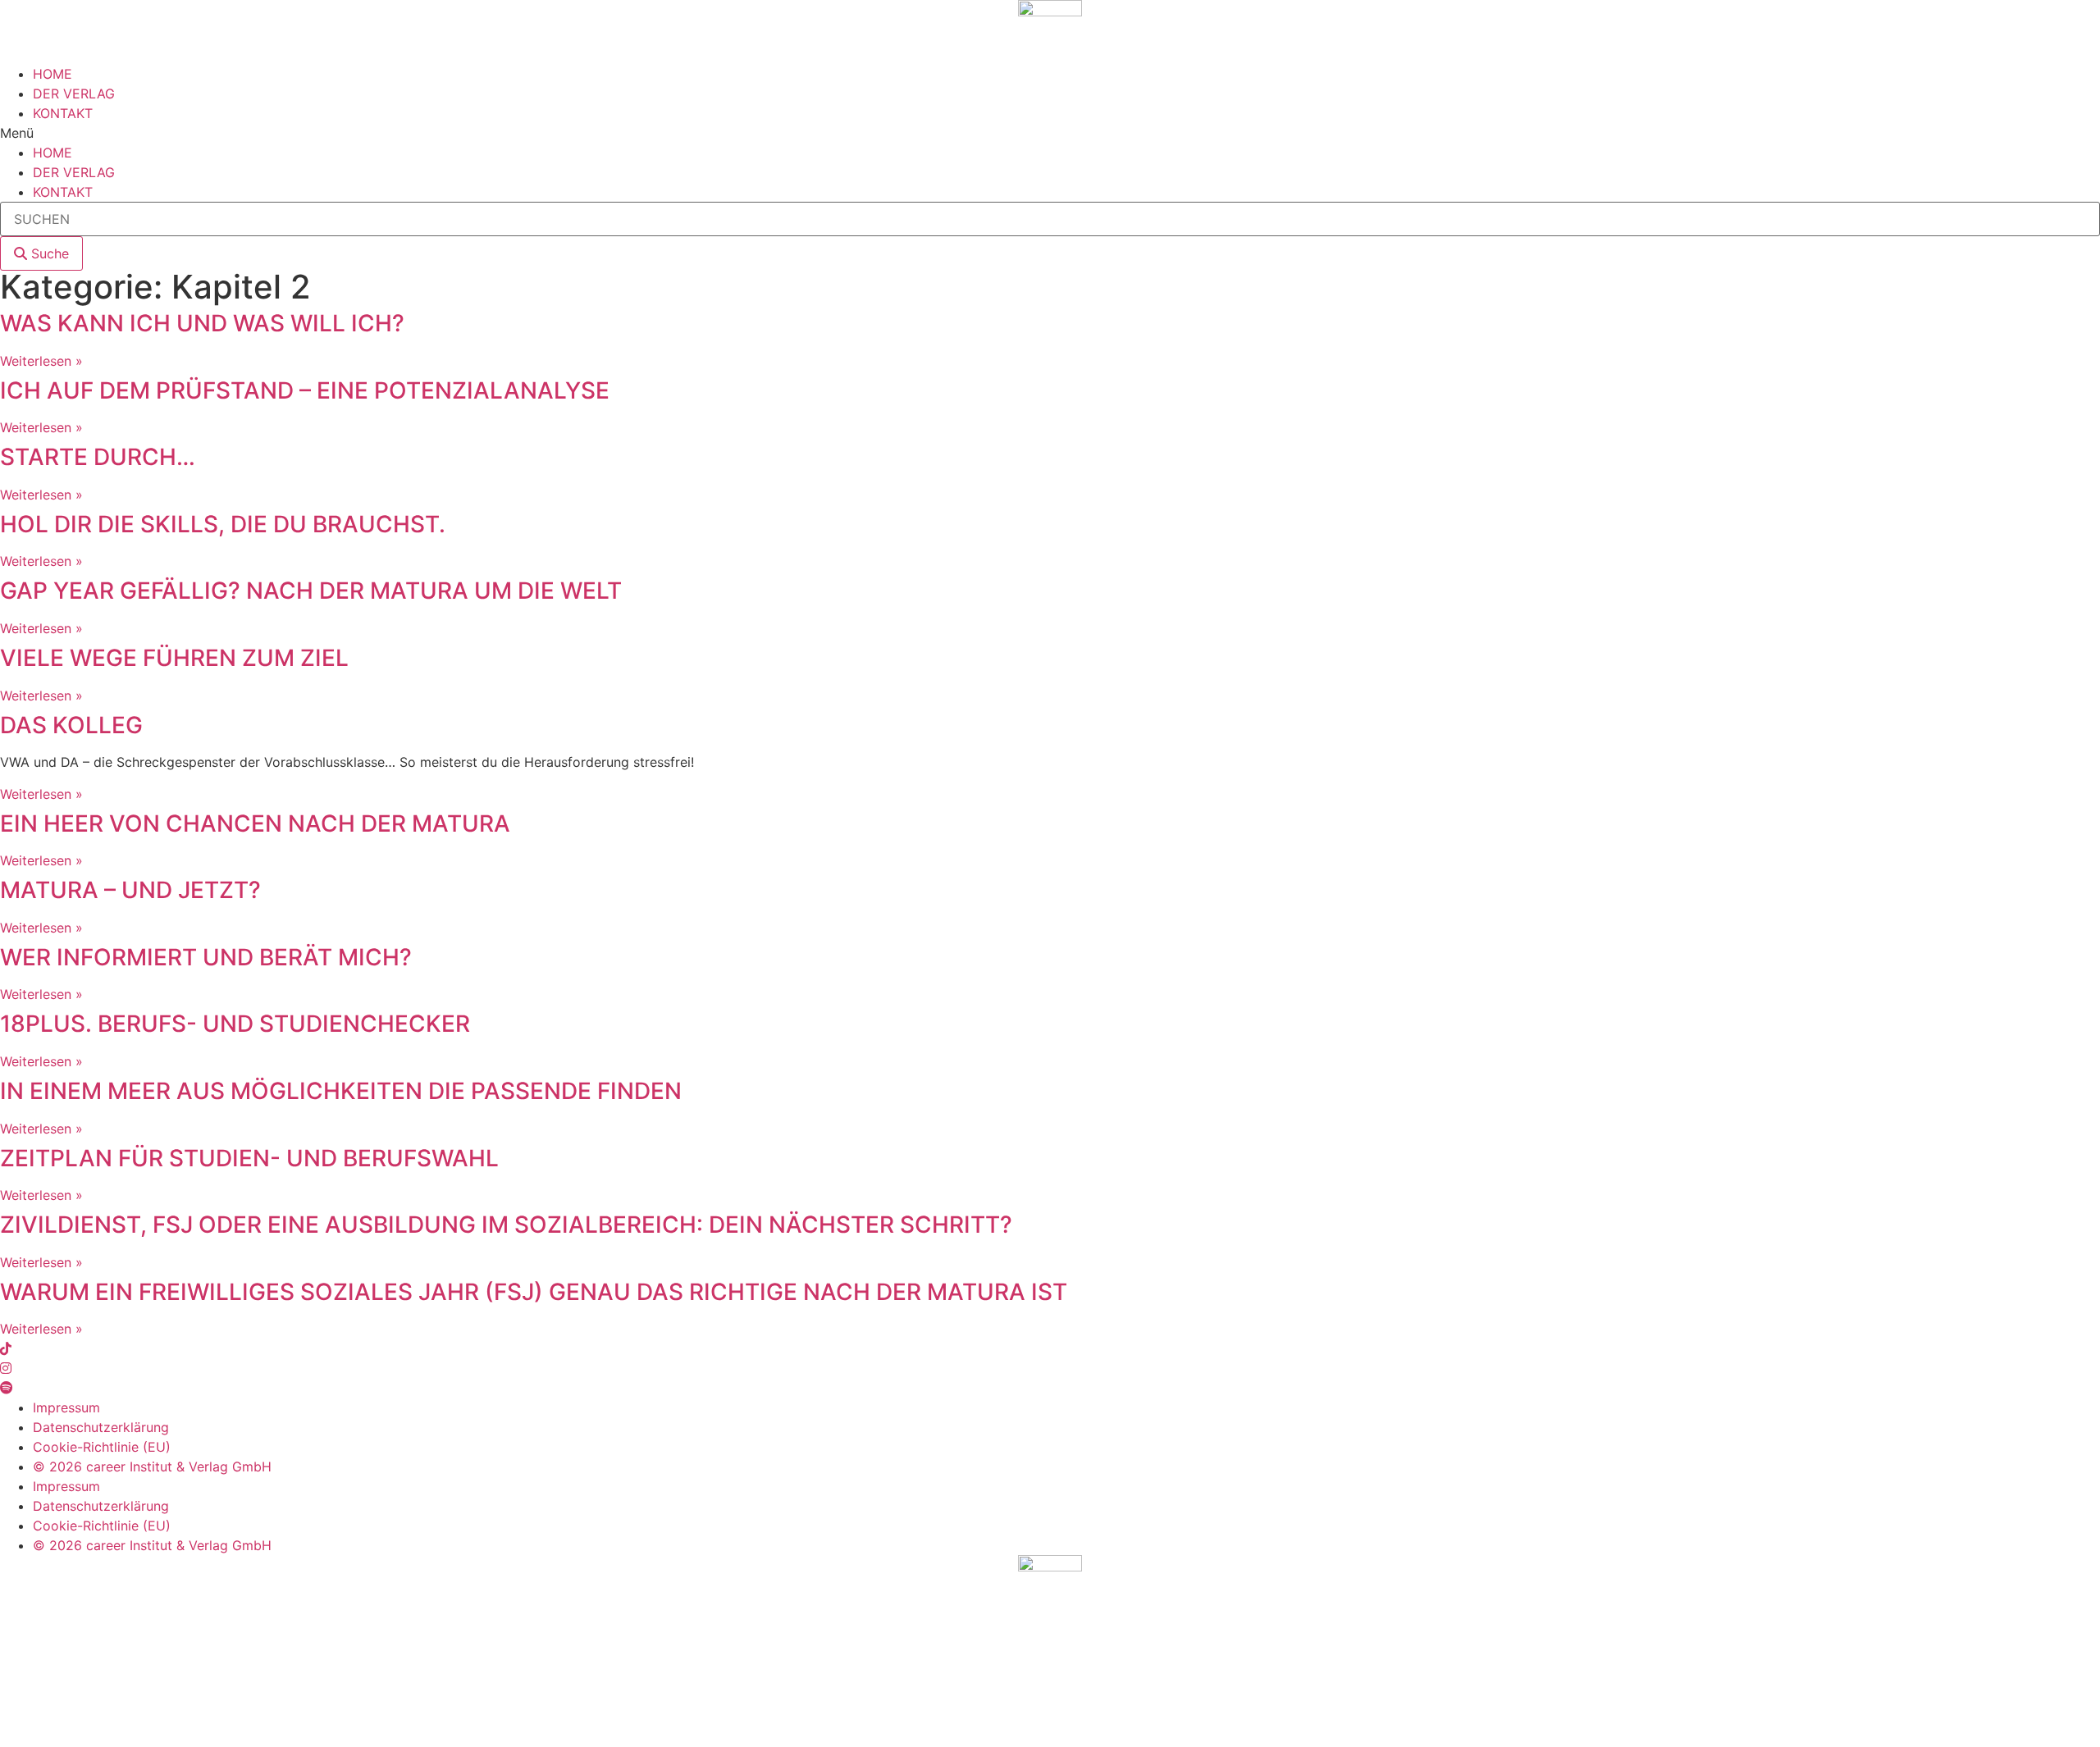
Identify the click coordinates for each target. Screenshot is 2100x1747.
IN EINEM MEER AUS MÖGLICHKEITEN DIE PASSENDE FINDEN (341, 1091)
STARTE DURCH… (98, 457)
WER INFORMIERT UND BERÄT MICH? (206, 957)
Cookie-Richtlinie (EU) (102, 1447)
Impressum (66, 1407)
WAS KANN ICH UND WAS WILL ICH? (202, 323)
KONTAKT (63, 113)
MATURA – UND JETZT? (130, 890)
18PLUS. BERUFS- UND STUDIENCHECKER (235, 1024)
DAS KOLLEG (71, 725)
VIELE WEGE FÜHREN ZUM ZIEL (174, 658)
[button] (1050, 133)
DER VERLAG (74, 94)
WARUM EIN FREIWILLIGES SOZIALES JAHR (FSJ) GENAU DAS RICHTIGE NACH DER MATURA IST (534, 1292)
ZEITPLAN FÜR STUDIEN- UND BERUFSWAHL (249, 1158)
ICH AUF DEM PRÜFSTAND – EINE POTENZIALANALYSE (305, 390)
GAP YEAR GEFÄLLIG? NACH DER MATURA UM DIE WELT (311, 591)
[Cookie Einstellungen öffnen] (123, 1737)
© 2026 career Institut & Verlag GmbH (152, 1466)
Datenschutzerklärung (101, 1427)
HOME (52, 74)
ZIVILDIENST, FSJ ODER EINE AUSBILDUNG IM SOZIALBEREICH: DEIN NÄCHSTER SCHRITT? (506, 1225)
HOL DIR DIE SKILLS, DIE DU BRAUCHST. (223, 524)
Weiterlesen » (41, 361)
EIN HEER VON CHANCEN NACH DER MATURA (255, 823)
